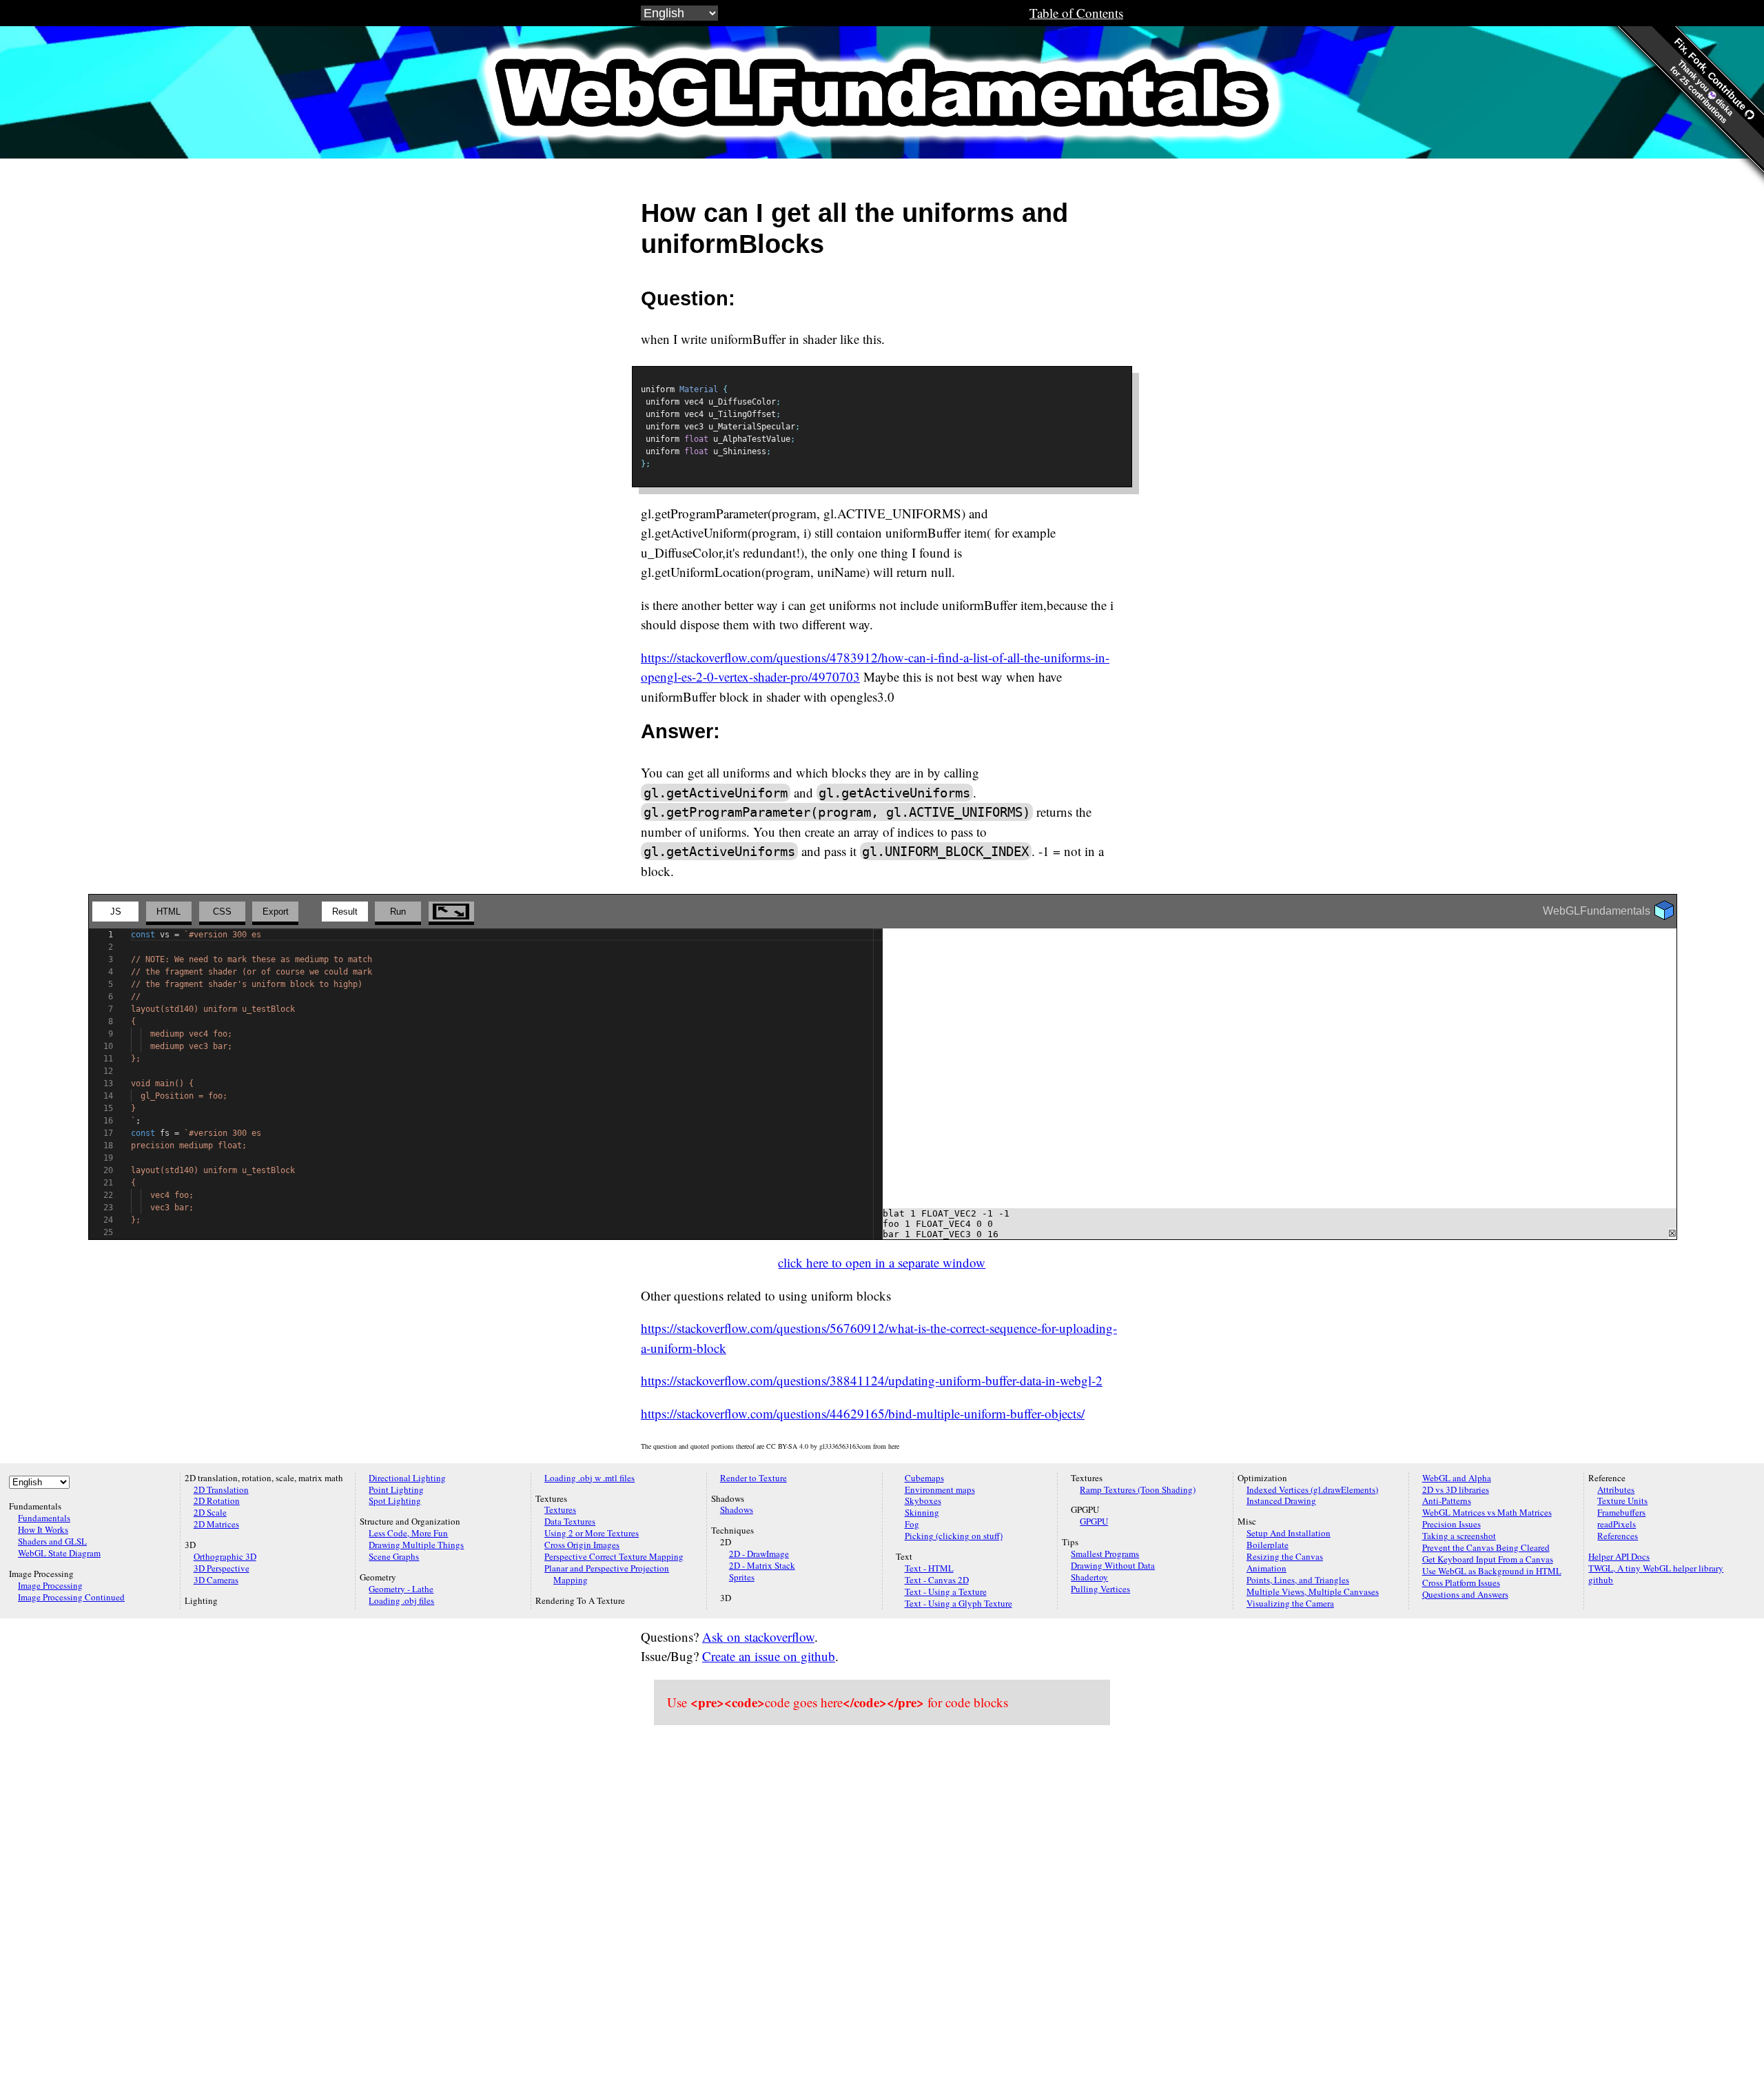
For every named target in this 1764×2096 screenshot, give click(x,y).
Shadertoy (1089, 1577)
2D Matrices (216, 1524)
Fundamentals (44, 1518)
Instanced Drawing (1281, 1500)
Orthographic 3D (225, 1556)
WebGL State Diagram (59, 1553)
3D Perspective (222, 1568)
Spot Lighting (395, 1500)
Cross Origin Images (582, 1545)
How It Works (43, 1529)
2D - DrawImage (759, 1554)
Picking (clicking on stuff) (954, 1536)
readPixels (1617, 1524)
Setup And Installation (1289, 1533)
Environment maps (940, 1489)
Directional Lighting (407, 1478)
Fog (912, 1524)
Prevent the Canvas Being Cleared (1486, 1547)
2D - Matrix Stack (762, 1565)
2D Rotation (217, 1500)
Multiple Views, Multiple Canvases (1313, 1591)
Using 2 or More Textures (592, 1533)
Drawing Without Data (1113, 1565)
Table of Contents (1076, 13)
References (1618, 1536)
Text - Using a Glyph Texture (958, 1603)
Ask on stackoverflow (758, 1637)
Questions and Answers (1465, 1594)
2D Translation (221, 1489)
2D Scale (210, 1512)
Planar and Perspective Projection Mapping (607, 1574)
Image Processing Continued (71, 1597)
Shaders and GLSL (52, 1541)
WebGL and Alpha (1457, 1478)
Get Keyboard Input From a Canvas (1488, 1559)
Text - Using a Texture (946, 1591)
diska (1724, 106)
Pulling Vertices (1100, 1589)
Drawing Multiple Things (416, 1545)
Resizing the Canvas (1285, 1556)
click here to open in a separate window (882, 1262)
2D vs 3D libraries (1456, 1489)
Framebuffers (1621, 1512)
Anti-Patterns (1447, 1500)
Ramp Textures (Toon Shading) (1138, 1489)
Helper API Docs (1619, 1556)
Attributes (1616, 1489)
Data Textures (570, 1521)
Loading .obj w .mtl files (589, 1478)
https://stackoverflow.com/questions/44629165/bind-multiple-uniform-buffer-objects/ (863, 1413)
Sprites (742, 1577)
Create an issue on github (769, 1656)
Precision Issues (1452, 1524)
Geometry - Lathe (401, 1589)
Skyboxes (923, 1500)
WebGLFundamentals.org (882, 92)
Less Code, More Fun (408, 1533)
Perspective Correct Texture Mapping (614, 1556)
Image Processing (50, 1585)
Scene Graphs (394, 1556)
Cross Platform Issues (1461, 1583)
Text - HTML (929, 1568)
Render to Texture (753, 1478)
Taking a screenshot (1459, 1536)
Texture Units (1622, 1500)
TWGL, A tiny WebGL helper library (1656, 1568)
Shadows (737, 1509)
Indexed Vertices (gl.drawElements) (1312, 1489)
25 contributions (1704, 100)
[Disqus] (882, 1911)
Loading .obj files (401, 1600)
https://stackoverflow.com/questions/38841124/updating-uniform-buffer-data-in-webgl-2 (872, 1380)
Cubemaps (924, 1478)
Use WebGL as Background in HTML (1492, 1571)
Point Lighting (396, 1489)
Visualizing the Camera (1290, 1603)
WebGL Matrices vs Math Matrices (1487, 1512)
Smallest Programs (1105, 1554)
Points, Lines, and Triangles (1298, 1580)
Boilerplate (1268, 1545)
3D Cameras (216, 1580)
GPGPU (1094, 1521)
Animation (1266, 1568)
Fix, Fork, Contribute (1712, 75)
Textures (560, 1509)
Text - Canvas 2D (937, 1580)
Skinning (922, 1512)
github (1601, 1580)
